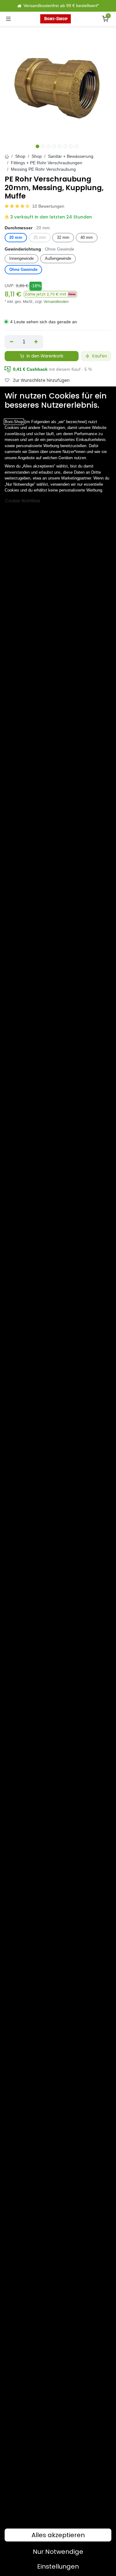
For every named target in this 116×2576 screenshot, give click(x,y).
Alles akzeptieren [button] (58, 2535)
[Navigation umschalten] (8, 19)
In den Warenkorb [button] (44, 356)
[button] (50, 294)
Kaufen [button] (99, 356)
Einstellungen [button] (58, 2566)
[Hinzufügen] (36, 342)
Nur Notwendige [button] (58, 2552)
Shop (20, 156)
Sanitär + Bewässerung (71, 156)
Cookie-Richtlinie (23, 501)
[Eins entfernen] (12, 342)
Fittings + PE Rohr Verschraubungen (47, 163)
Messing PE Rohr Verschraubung (43, 169)
